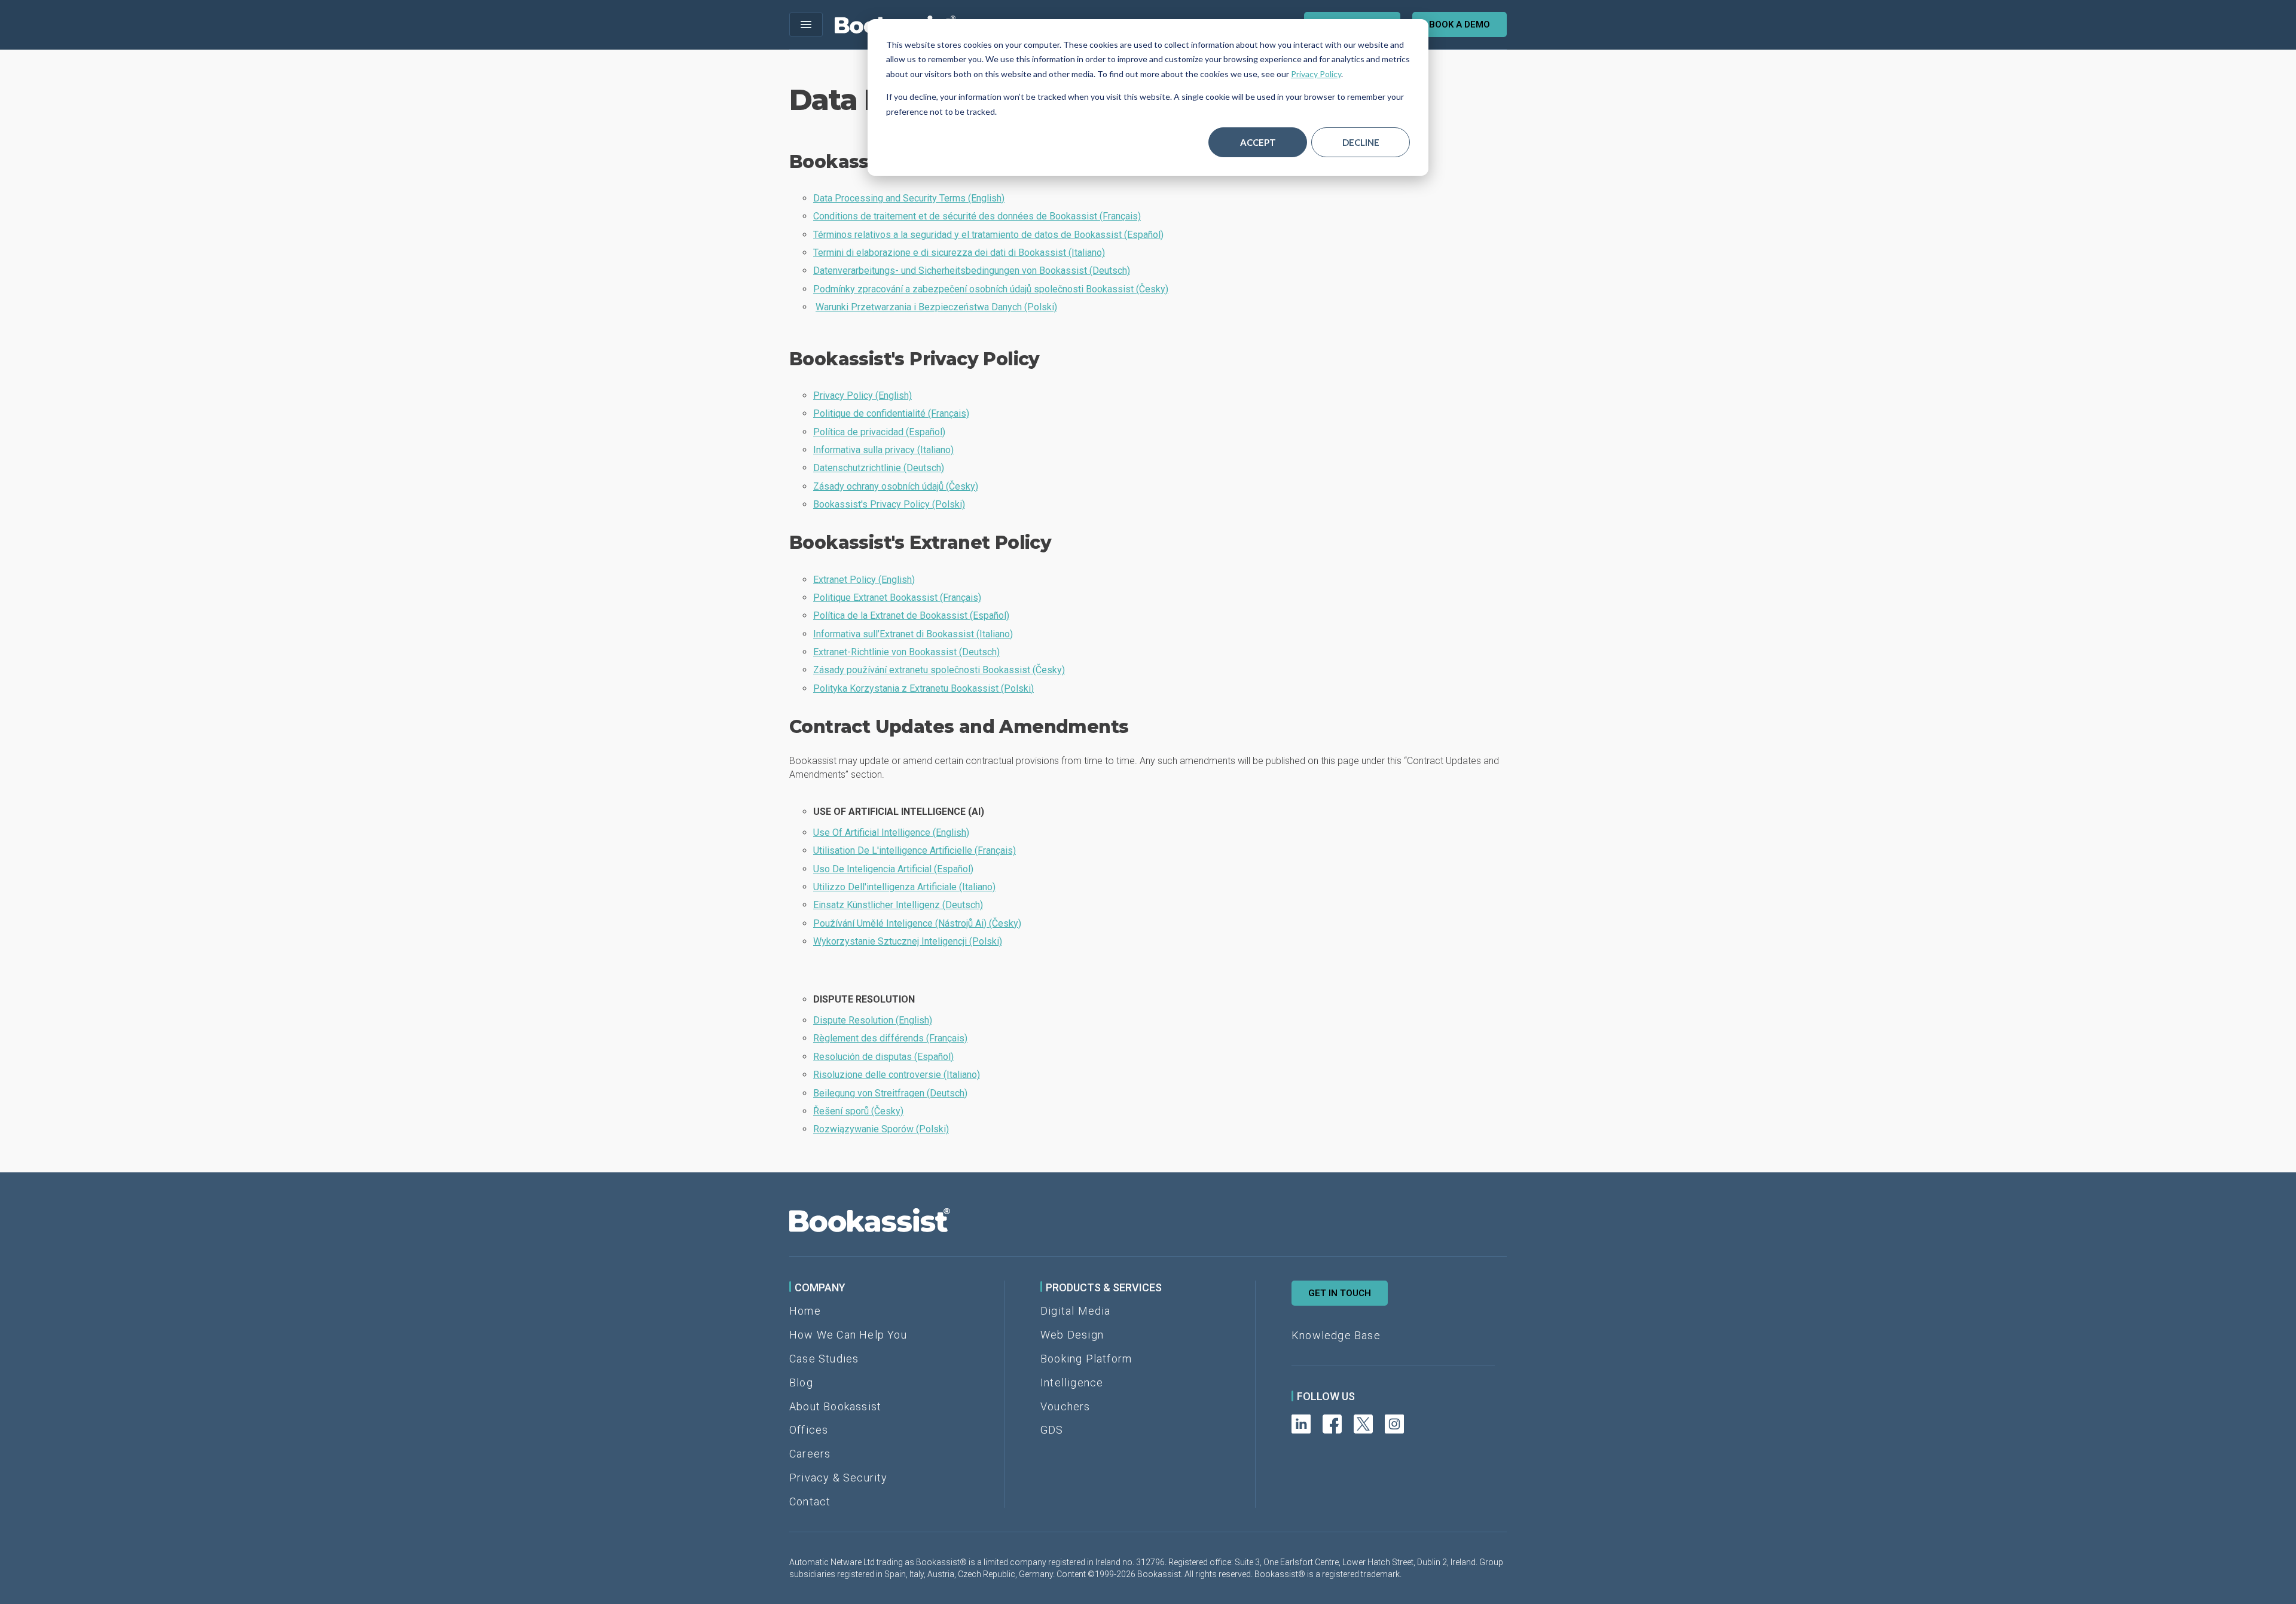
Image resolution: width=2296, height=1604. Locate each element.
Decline (1361, 142)
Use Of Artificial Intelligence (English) (891, 832)
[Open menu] (806, 25)
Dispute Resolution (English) (873, 1020)
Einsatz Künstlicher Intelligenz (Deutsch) (898, 905)
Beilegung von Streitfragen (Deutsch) (890, 1093)
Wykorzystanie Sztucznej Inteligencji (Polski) (908, 941)
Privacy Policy (1316, 74)
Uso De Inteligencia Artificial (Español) (893, 869)
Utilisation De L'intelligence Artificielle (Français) (915, 850)
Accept (1258, 142)
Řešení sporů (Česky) (858, 1111)
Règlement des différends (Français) (890, 1038)
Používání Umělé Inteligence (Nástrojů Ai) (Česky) (917, 923)
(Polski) (936, 307)
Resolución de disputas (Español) (883, 1057)
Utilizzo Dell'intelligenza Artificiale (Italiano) (904, 887)
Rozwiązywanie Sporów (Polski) (881, 1129)
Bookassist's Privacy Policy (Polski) (889, 504)
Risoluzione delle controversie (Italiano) (897, 1075)
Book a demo (1460, 25)
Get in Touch (1340, 1293)
